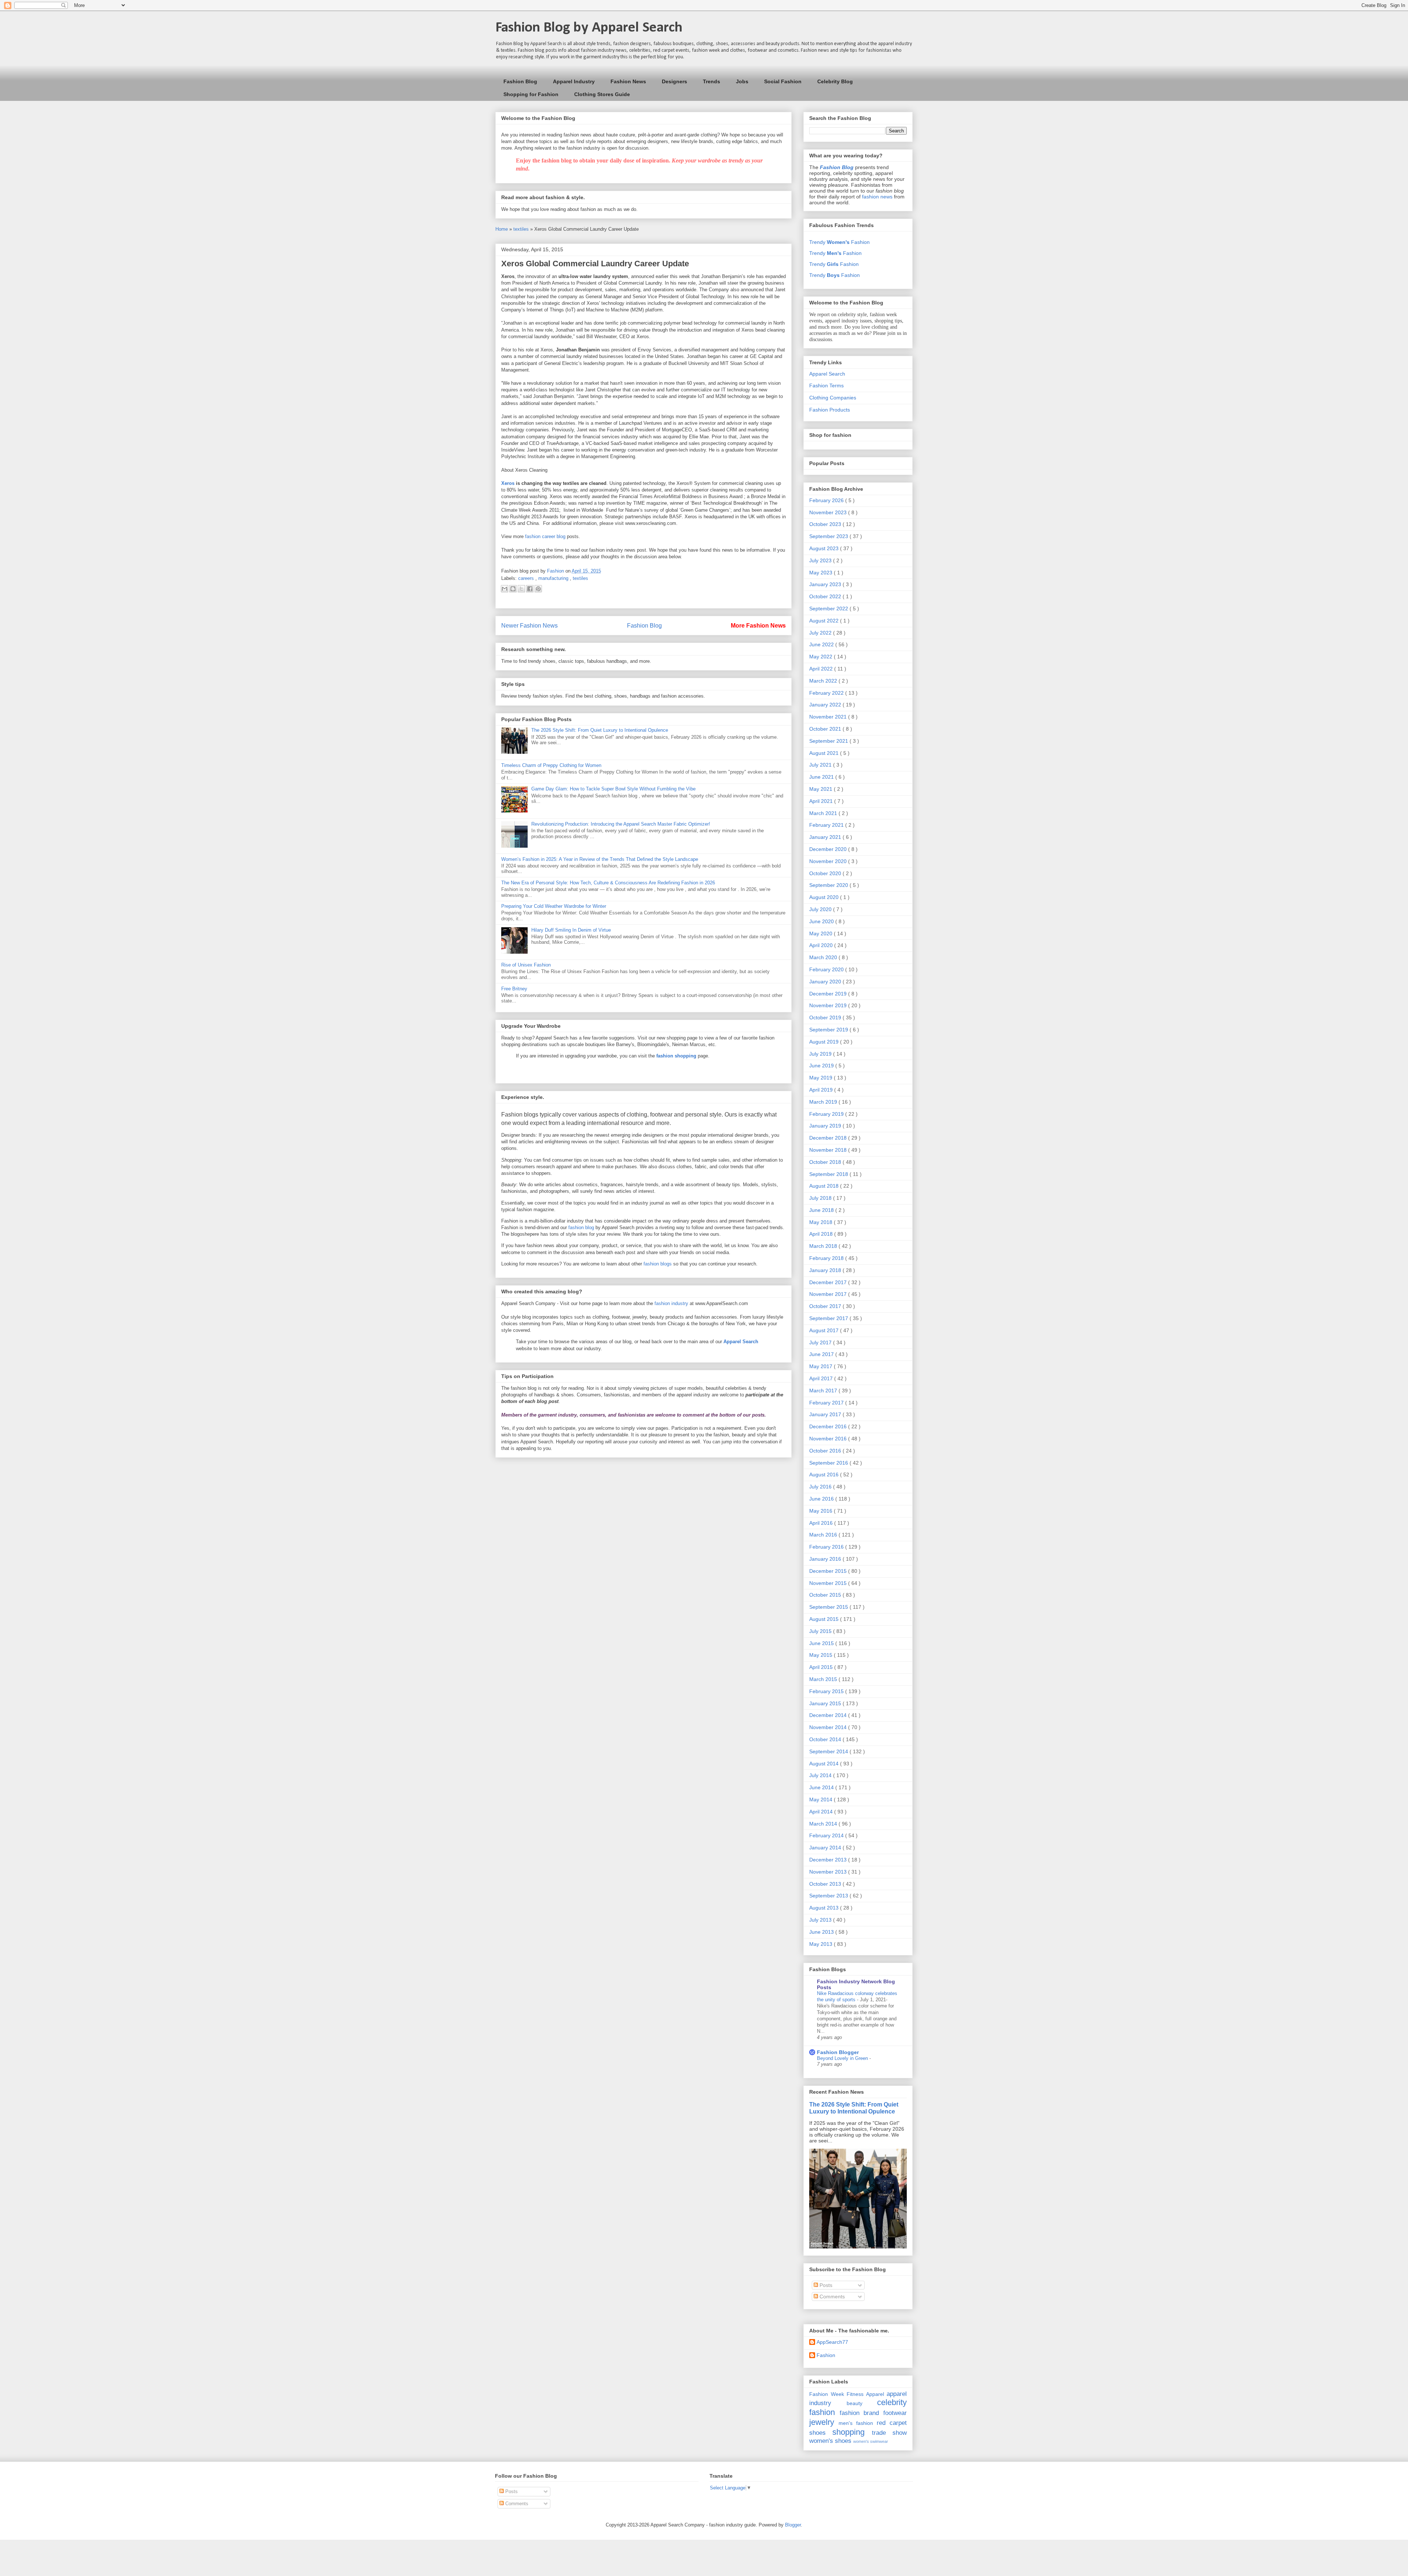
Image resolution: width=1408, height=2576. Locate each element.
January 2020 (826, 982)
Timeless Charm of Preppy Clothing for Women (551, 765)
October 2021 (826, 729)
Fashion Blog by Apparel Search (589, 28)
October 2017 (826, 1306)
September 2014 (829, 1751)
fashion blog (581, 1227)
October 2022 (826, 596)
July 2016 (821, 1487)
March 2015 (824, 1679)
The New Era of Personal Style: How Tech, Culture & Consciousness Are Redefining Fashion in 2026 (608, 883)
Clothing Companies (833, 398)
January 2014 (826, 1848)
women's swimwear (871, 2441)
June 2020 (822, 921)
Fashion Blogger (838, 2052)
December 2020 (829, 849)
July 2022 (821, 633)
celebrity (892, 2402)
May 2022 (822, 657)
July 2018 (821, 1198)
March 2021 (824, 813)
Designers (674, 81)
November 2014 (829, 1727)
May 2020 (822, 933)
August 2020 (825, 897)
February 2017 (827, 1403)
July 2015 (821, 1631)
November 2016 (829, 1439)
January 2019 (826, 1126)
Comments (831, 2297)
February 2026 (827, 500)
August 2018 (825, 1186)
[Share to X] (521, 589)
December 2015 (829, 1571)
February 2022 (827, 693)
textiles (522, 229)
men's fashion (856, 2423)
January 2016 (826, 1559)
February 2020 (827, 969)
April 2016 (822, 1523)
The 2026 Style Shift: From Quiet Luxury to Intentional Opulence (600, 730)
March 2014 (824, 1824)
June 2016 (822, 1499)
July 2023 (821, 560)
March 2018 (824, 1246)
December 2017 (829, 1282)
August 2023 (825, 548)
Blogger (793, 2525)
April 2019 (822, 1090)
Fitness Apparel (865, 2394)
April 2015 (822, 1667)
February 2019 (827, 1114)
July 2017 (821, 1342)
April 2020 (822, 945)
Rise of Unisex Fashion (526, 965)
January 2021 (826, 837)
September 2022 (829, 609)
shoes (817, 2433)
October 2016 (826, 1451)
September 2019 (829, 1030)
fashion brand (859, 2413)
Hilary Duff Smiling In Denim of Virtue (571, 930)
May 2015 (822, 1655)
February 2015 (827, 1691)
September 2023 (829, 536)
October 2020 (826, 873)
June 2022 (822, 644)
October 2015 (826, 1595)
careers (527, 578)
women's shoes (830, 2441)
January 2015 (826, 1703)
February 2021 (827, 825)
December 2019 (829, 994)
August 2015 (825, 1619)
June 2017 (822, 1354)
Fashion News (628, 81)
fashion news (877, 197)
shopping (848, 2432)
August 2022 (825, 621)
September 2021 (829, 741)
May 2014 (822, 1799)
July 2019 (821, 1054)
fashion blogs (658, 1264)
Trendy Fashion (839, 242)
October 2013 (826, 1884)
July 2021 (821, 765)
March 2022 (824, 681)
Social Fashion (783, 81)
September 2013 (829, 1896)
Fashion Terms (826, 386)
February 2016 (827, 1547)
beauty (855, 2403)
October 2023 (826, 524)
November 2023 (829, 512)
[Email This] (505, 589)
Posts (825, 2285)
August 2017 (825, 1330)
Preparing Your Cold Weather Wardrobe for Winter (554, 906)
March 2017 (824, 1391)
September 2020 (829, 885)
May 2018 (822, 1222)
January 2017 (826, 1414)
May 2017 (822, 1366)
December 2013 (829, 1860)
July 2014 (821, 1775)
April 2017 (822, 1378)
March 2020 (824, 957)
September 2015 (829, 1607)
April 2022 (822, 669)
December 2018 (829, 1138)
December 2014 (829, 1715)
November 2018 (829, 1150)
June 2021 (822, 777)
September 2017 (829, 1318)
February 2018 (827, 1258)
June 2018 (822, 1210)
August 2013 (825, 1908)
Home (502, 229)
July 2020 (821, 909)
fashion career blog (545, 536)
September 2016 (829, 1463)
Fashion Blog (520, 81)
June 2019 (822, 1066)
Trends (712, 81)
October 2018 (826, 1162)
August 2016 (825, 1475)
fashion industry (671, 1303)
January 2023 (826, 584)
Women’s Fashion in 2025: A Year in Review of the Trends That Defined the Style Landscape (600, 859)
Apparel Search (827, 374)
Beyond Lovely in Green (843, 2058)
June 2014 (822, 1787)
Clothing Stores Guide (602, 94)
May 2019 (822, 1078)
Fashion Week (827, 2394)
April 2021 (822, 801)
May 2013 (822, 1944)
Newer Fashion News (529, 626)
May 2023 (822, 573)
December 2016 (829, 1426)
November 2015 (829, 1583)
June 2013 (822, 1932)
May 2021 (822, 789)
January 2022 (826, 705)
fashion (822, 2412)
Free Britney (514, 989)
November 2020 (829, 861)
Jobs (742, 81)
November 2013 (829, 1872)
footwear (895, 2413)
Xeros (508, 483)
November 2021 (829, 717)
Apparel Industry (574, 81)
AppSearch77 (832, 2342)
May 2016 (822, 1511)
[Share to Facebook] (530, 589)
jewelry (822, 2422)
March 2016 (824, 1535)
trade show (889, 2433)
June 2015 (822, 1643)
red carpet (892, 2423)
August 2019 (825, 1042)
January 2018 (826, 1270)
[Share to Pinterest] (538, 589)
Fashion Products (830, 410)
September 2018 (829, 1174)
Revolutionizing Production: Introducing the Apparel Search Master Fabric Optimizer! (621, 824)
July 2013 (821, 1920)
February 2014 (827, 1835)
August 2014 (825, 1764)
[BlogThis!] (513, 589)
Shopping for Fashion (531, 94)
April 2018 (822, 1234)
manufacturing (554, 578)
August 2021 (825, 753)
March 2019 (824, 1102)
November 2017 (829, 1294)
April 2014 (822, 1812)
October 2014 (826, 1739)
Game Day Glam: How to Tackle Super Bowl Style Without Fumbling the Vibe (613, 789)
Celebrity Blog (835, 81)
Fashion (826, 2355)
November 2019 (829, 1005)
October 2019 (826, 1017)
